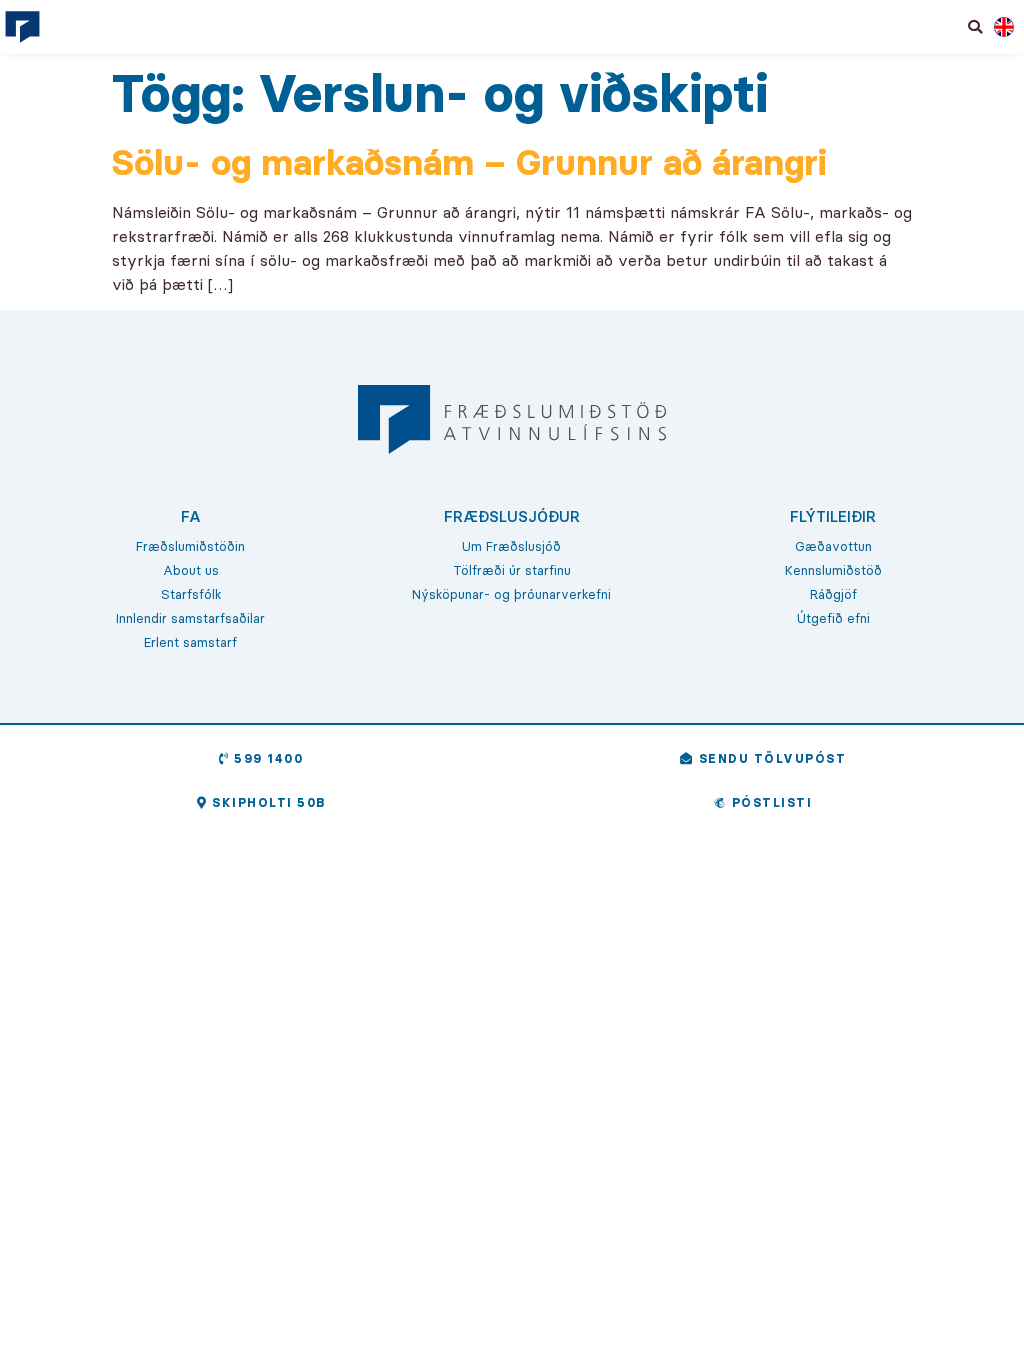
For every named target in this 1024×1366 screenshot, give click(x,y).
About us (191, 570)
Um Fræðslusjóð (511, 546)
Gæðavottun (833, 546)
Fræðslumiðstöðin (190, 546)
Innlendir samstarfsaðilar (190, 618)
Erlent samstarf (190, 642)
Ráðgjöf (833, 594)
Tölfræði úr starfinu (512, 570)
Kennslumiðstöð (833, 570)
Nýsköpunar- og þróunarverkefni (511, 594)
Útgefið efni (833, 618)
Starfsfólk (191, 594)
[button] (976, 27)
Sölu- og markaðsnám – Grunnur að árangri (469, 162)
